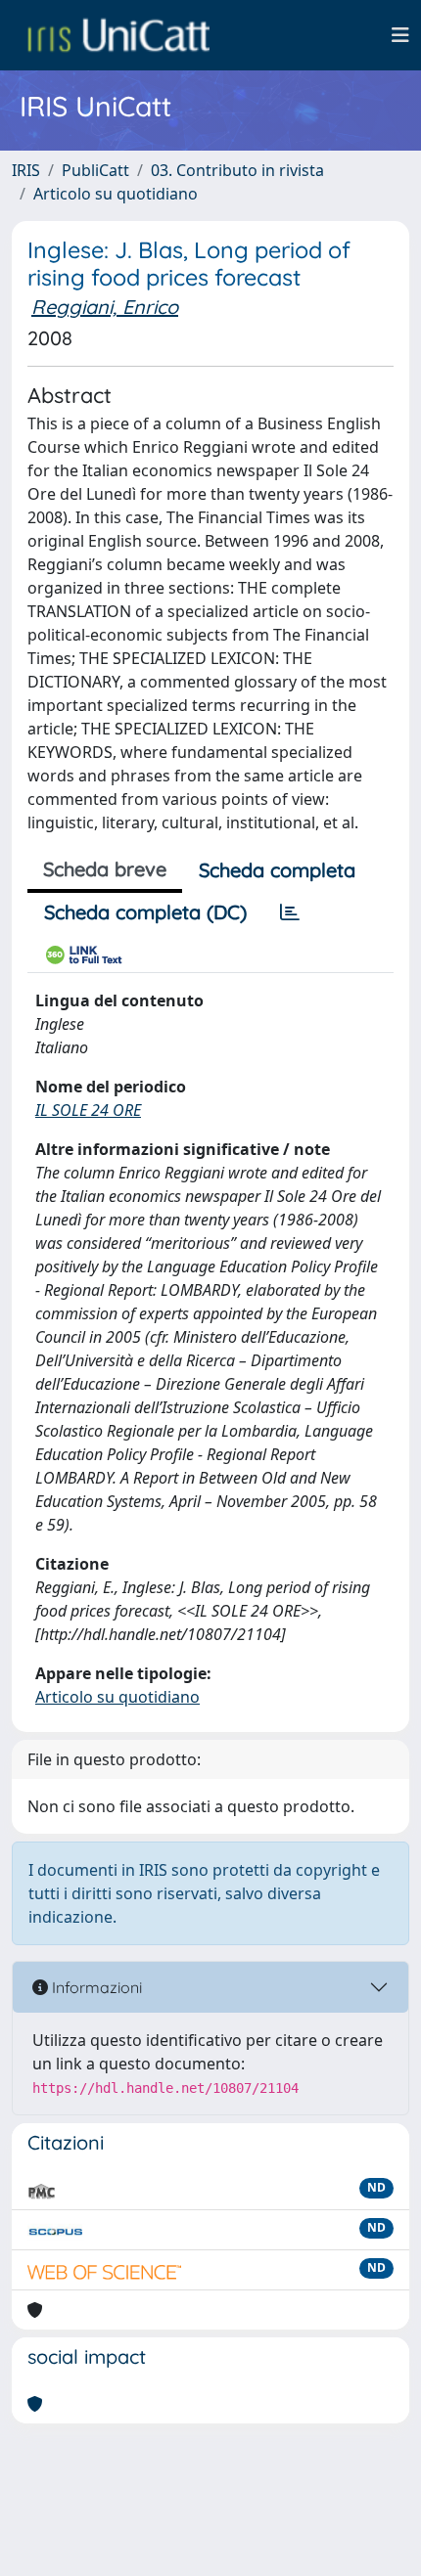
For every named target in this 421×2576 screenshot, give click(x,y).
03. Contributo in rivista (237, 170)
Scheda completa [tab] (277, 870)
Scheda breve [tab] (105, 869)
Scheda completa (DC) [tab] (145, 912)
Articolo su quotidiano (116, 194)
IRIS (26, 170)
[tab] (290, 912)
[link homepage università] (118, 35)
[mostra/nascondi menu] (400, 35)
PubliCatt (95, 170)
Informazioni (95, 1987)
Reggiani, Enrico (105, 307)
